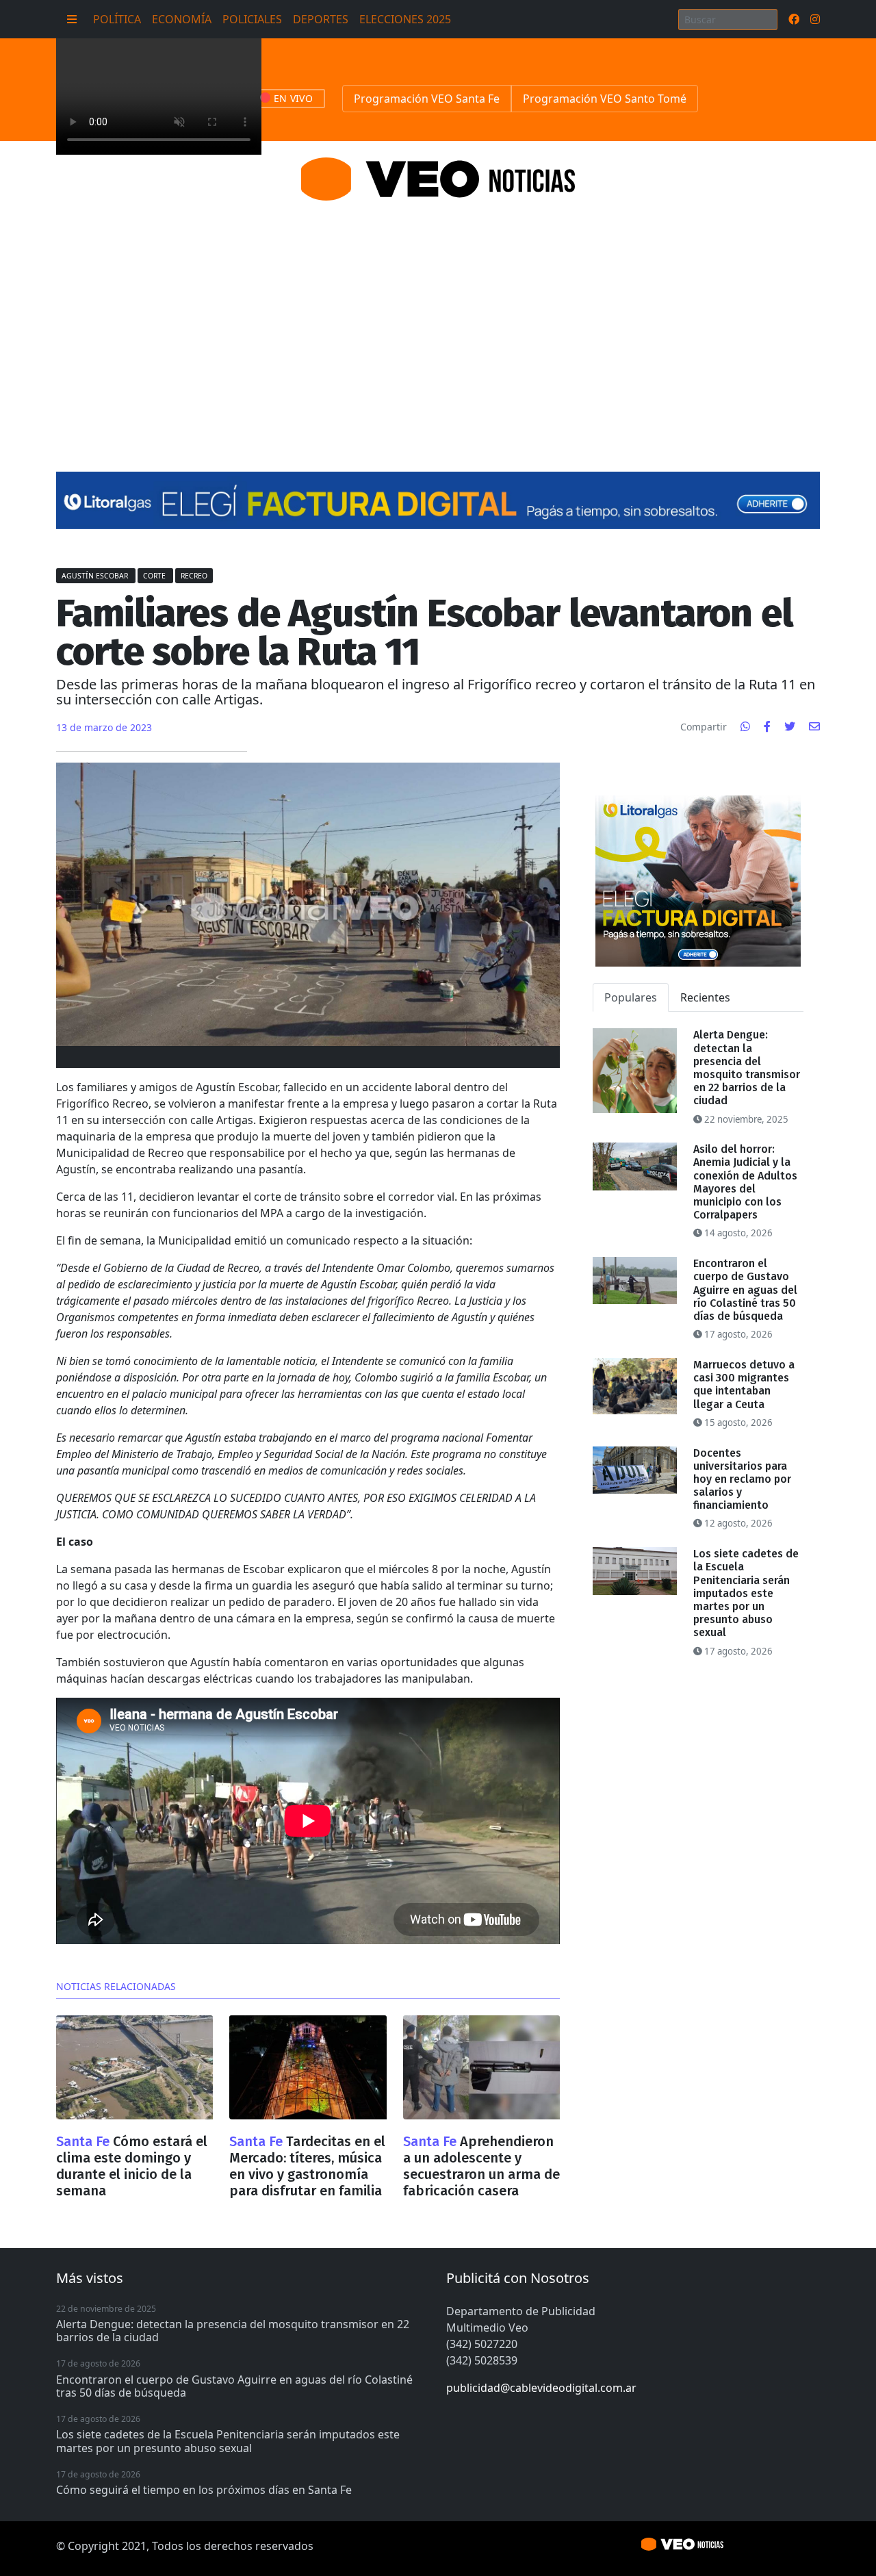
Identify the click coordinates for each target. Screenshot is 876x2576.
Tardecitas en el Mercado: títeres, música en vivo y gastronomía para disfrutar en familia (307, 2166)
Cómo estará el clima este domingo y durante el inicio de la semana (132, 2166)
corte (155, 576)
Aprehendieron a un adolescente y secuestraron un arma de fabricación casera (481, 2166)
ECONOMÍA (182, 19)
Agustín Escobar (96, 576)
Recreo (194, 576)
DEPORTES (321, 19)
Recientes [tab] (705, 997)
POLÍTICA (117, 19)
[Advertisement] (438, 320)
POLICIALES (252, 19)
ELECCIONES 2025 (405, 19)
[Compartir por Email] (814, 726)
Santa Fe (85, 2141)
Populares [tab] (631, 997)
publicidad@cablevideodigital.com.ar (541, 2388)
